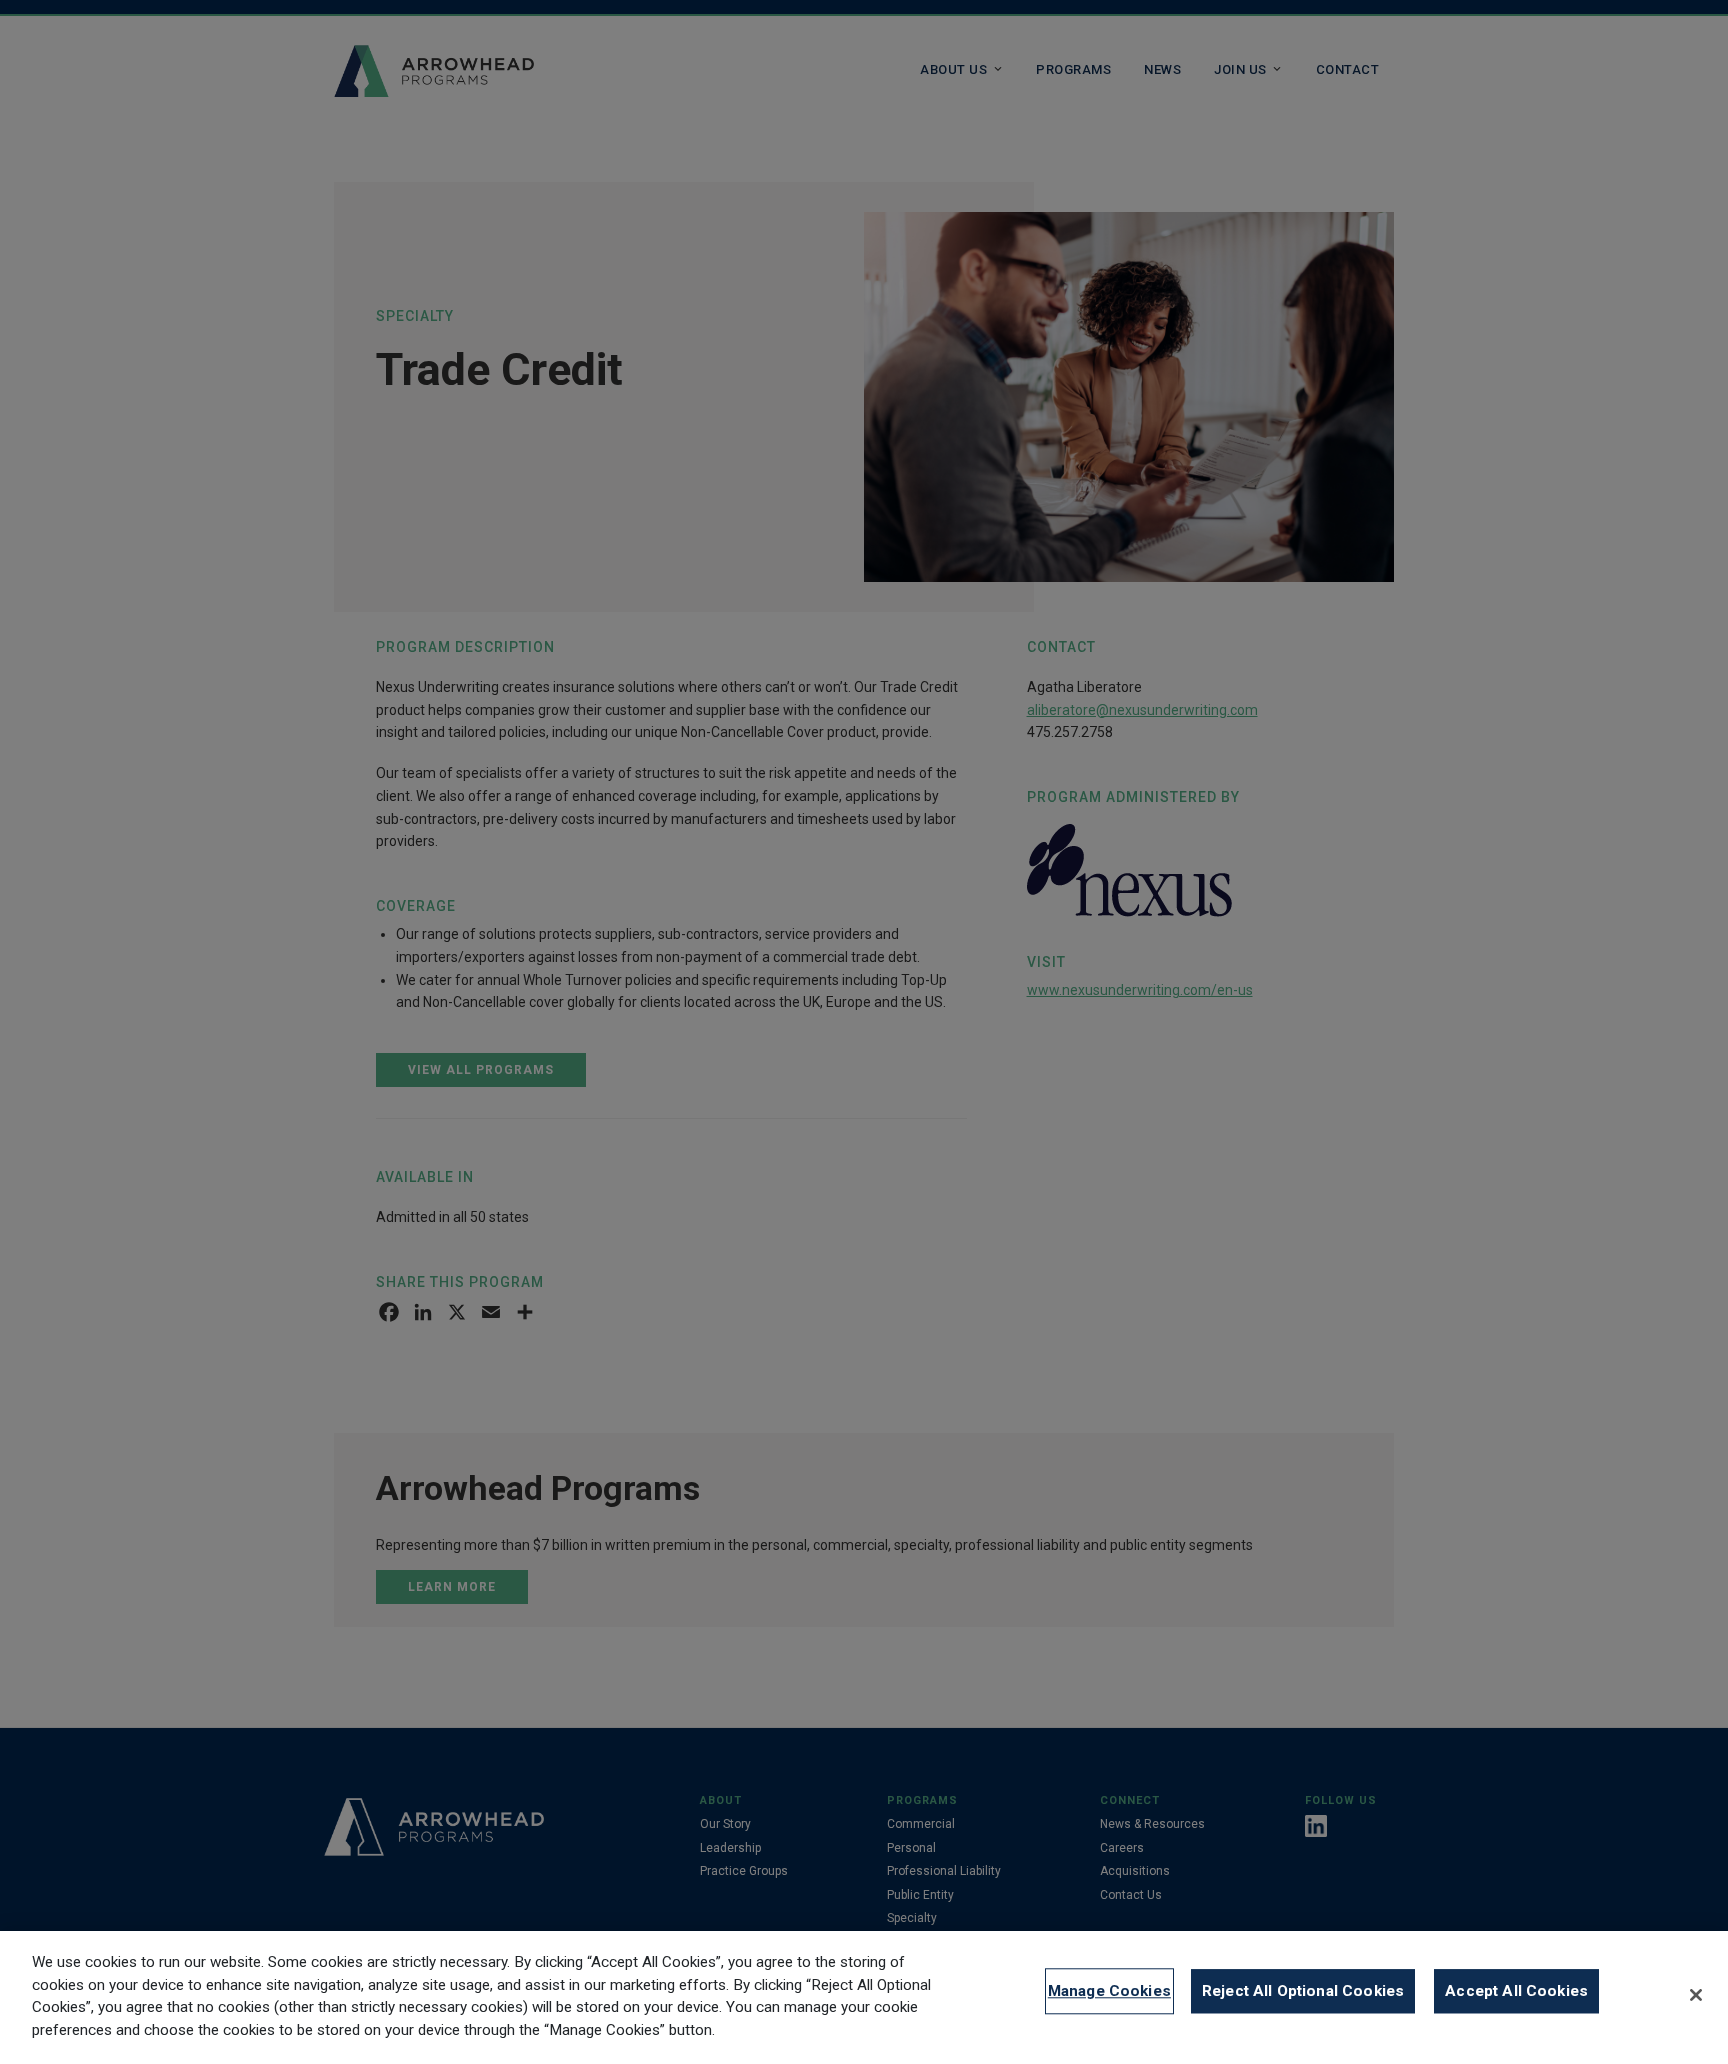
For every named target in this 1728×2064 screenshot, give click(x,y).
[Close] (1696, 1995)
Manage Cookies (1109, 1991)
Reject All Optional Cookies (1303, 1991)
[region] (864, 1997)
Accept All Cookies (1516, 1991)
